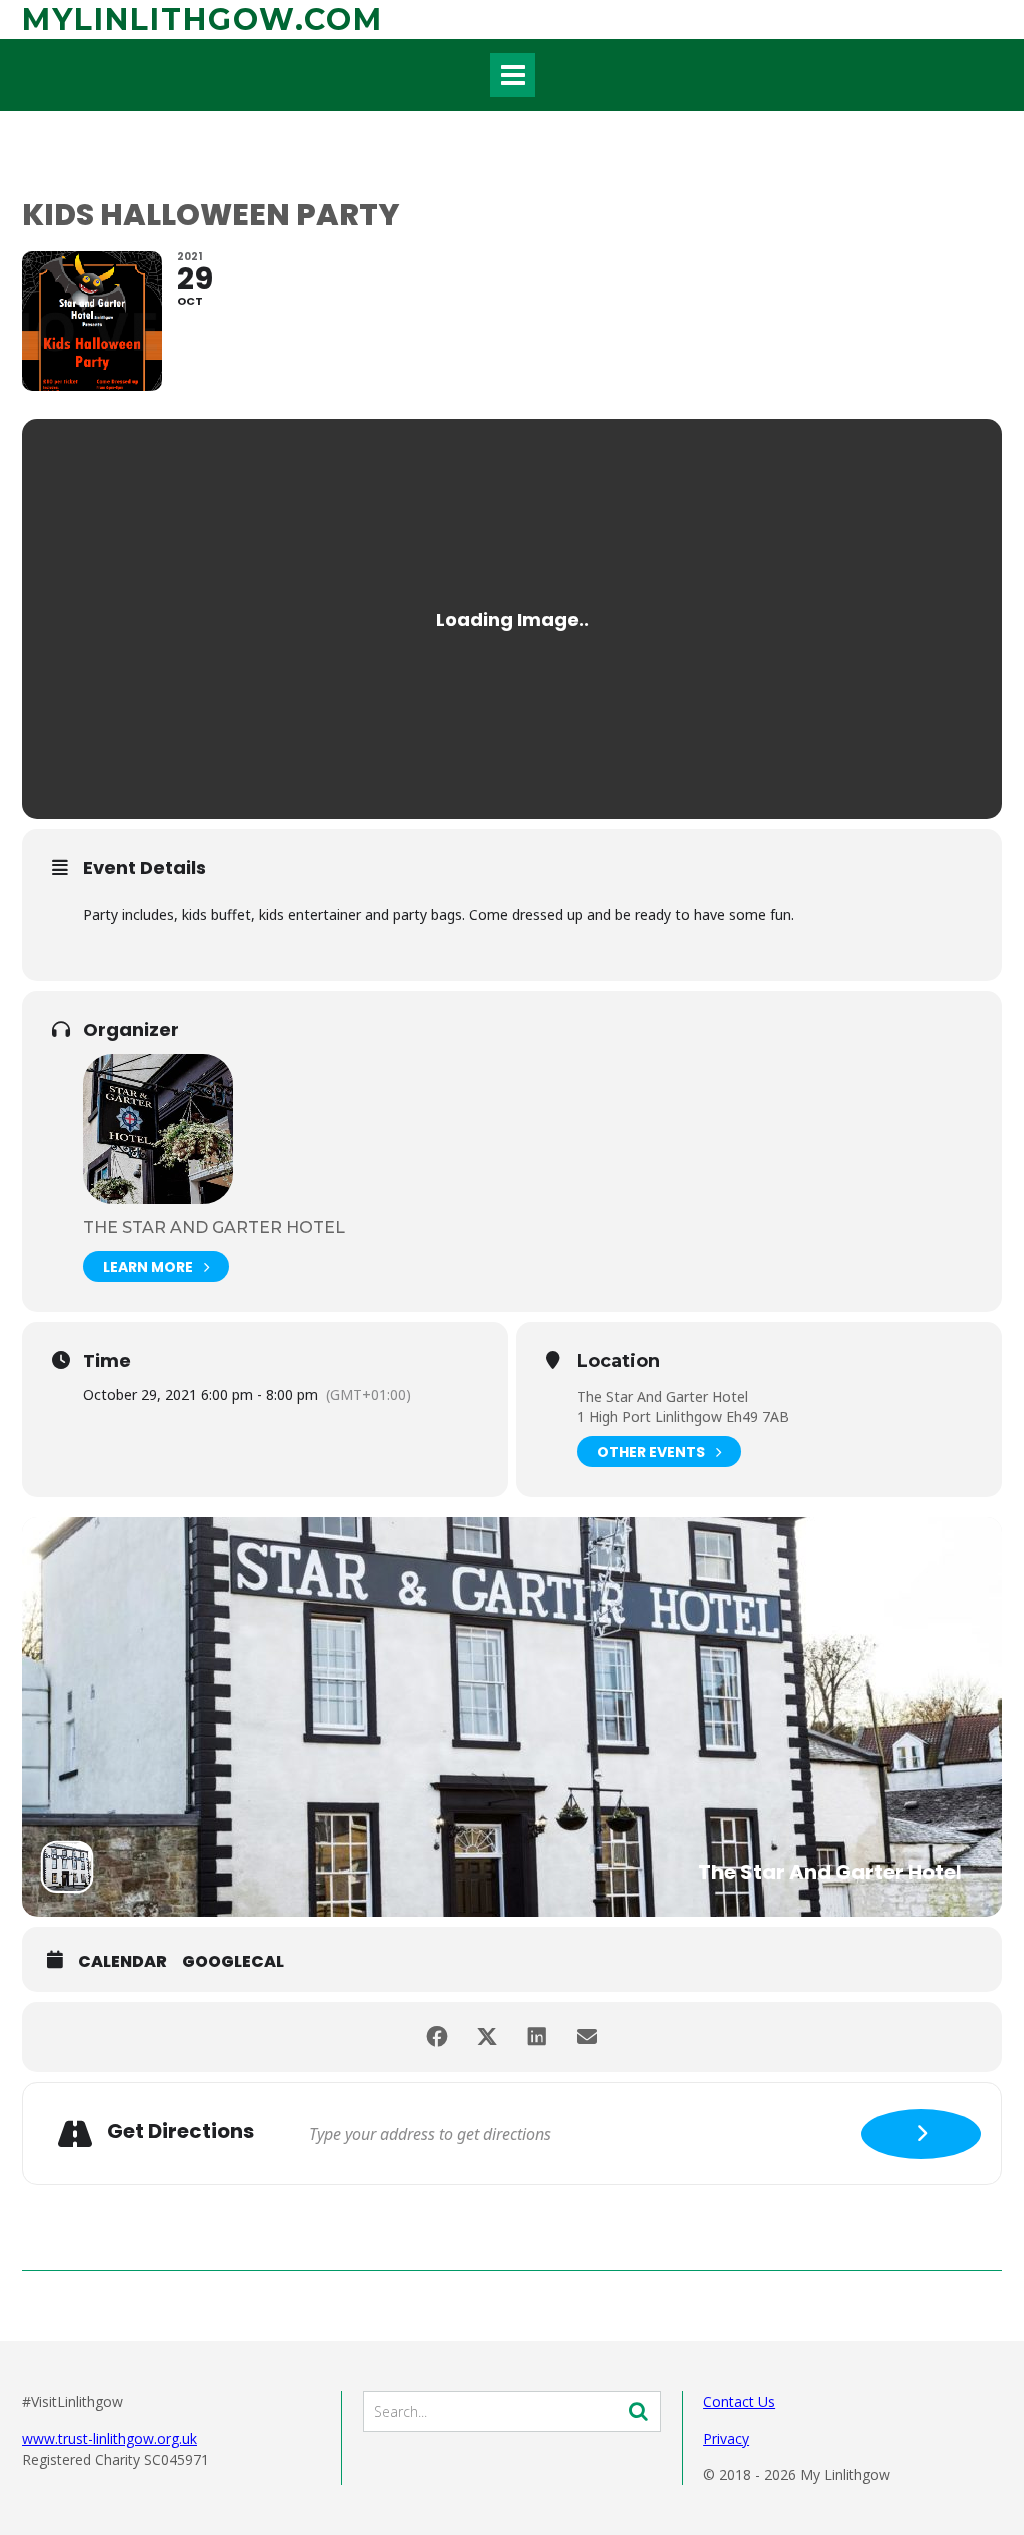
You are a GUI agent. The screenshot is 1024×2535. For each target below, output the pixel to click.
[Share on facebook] (437, 2037)
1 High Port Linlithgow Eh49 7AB (683, 1416)
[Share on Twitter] (487, 2037)
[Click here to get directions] (921, 2134)
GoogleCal (233, 1962)
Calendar (122, 1962)
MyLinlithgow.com (202, 19)
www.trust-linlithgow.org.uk (109, 2438)
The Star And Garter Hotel (214, 1227)
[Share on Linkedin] (537, 2037)
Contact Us (739, 2401)
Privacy (726, 2438)
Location (618, 1362)
